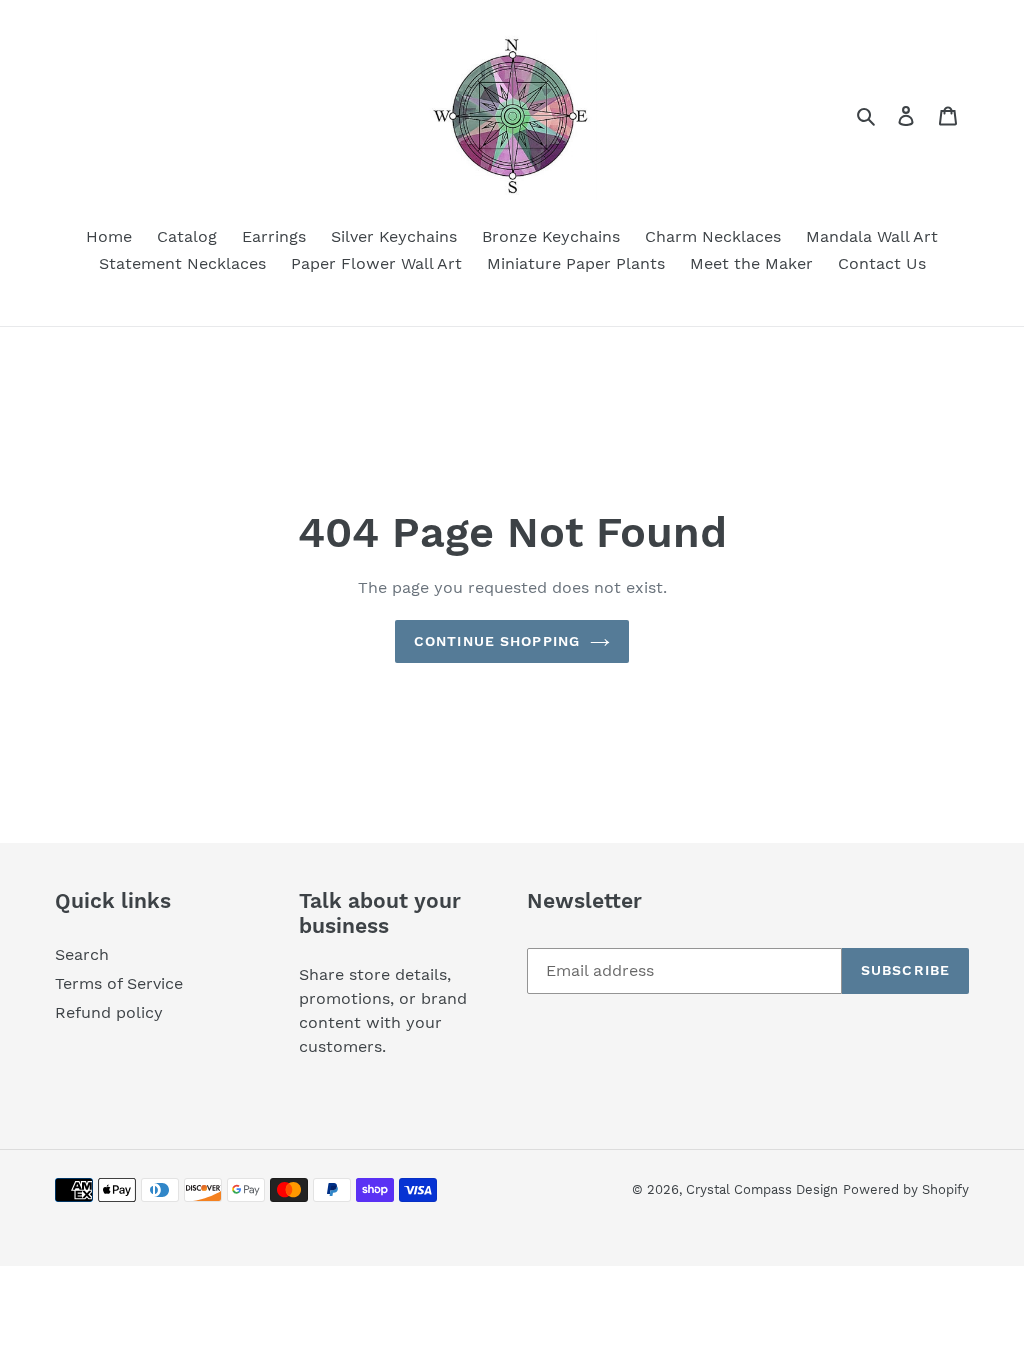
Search (82, 954)
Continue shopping (497, 641)
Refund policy (109, 1012)
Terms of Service (119, 983)
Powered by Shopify (906, 1189)
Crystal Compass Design (762, 1189)
